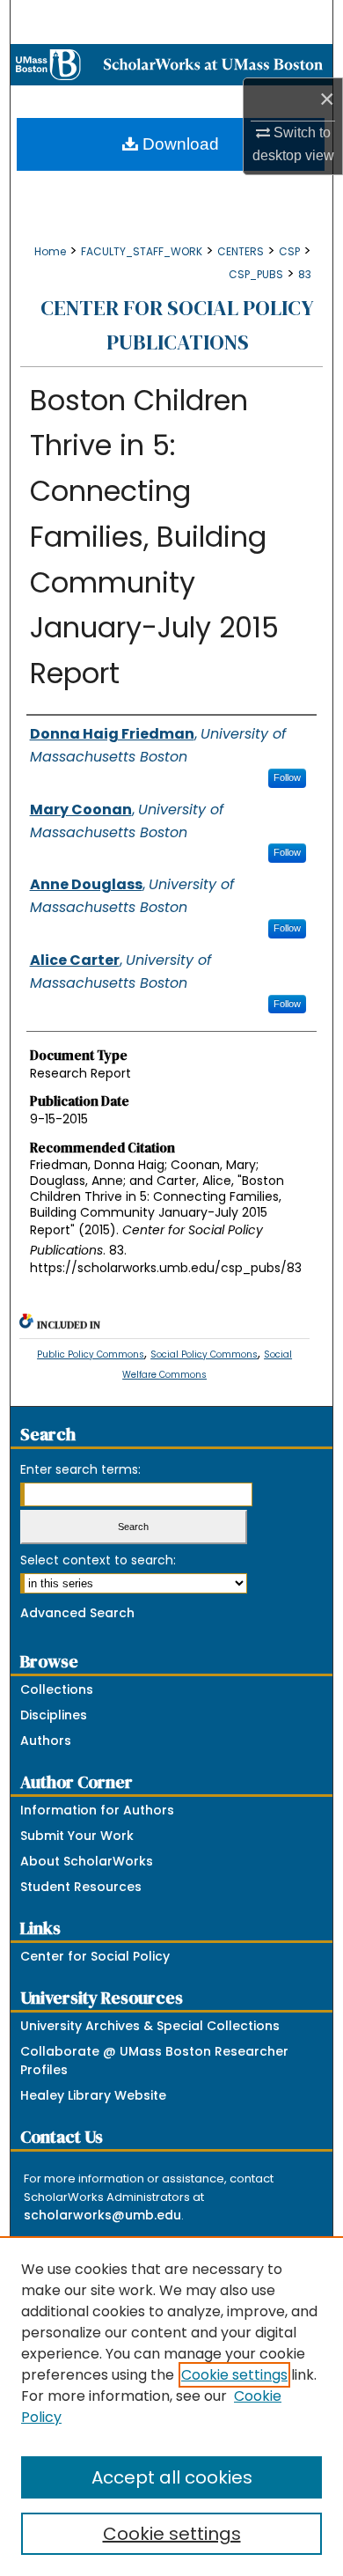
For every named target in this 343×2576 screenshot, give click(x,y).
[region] (171, 2406)
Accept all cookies (172, 2477)
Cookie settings (234, 2375)
